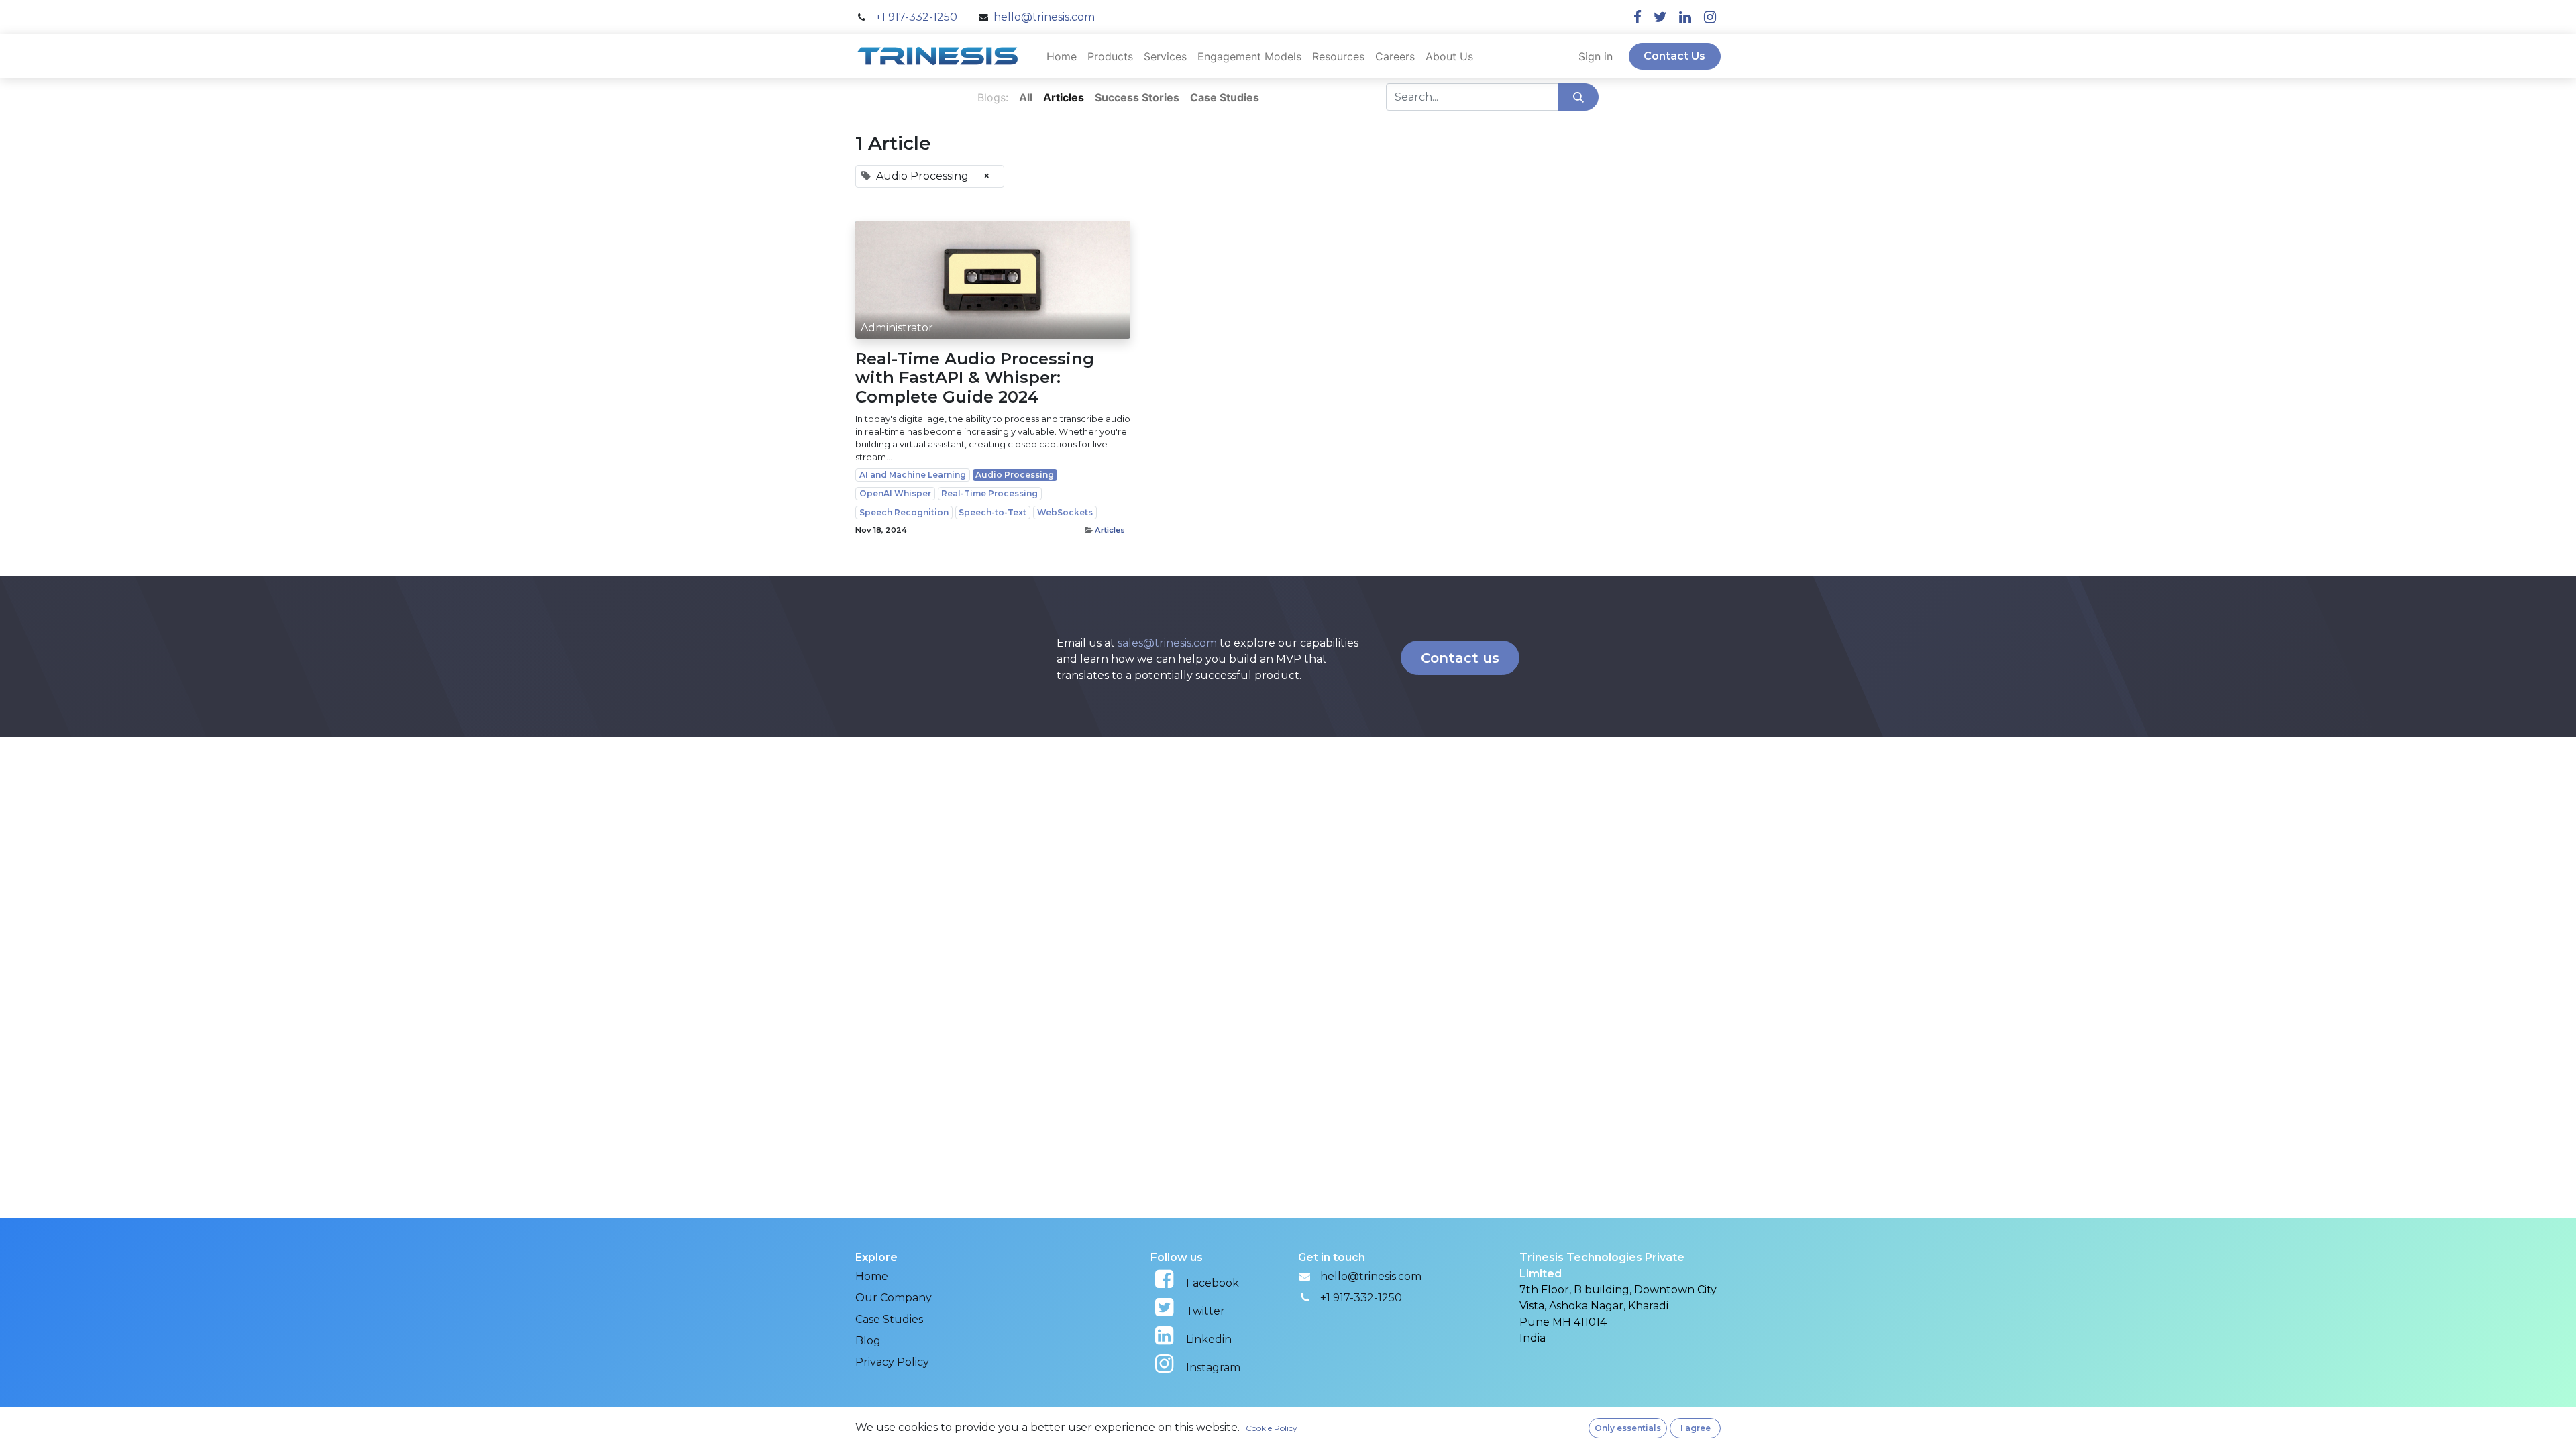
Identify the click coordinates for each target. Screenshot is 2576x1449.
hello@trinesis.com (1371, 1276)
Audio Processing (1015, 475)
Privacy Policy (892, 1362)
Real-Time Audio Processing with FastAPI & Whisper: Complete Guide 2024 (975, 378)
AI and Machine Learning (913, 475)
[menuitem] (1062, 56)
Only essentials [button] (1628, 1428)
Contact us (1460, 658)
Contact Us (1674, 56)
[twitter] (1660, 17)
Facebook (1213, 1283)
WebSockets (1065, 512)
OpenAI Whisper (895, 493)
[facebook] (1638, 17)
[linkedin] (1685, 17)
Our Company (894, 1298)
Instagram (1213, 1367)
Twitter (1205, 1311)
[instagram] (1710, 17)
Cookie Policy (1272, 1428)
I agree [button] (1696, 1428)
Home (872, 1276)
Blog (868, 1341)
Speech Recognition (904, 512)
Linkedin (1209, 1339)
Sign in (1596, 56)
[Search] (1578, 97)
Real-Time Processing (989, 493)
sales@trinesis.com (1167, 643)
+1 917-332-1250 (1361, 1298)
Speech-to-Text (992, 512)
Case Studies (889, 1319)
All (1026, 97)
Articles (1110, 530)
